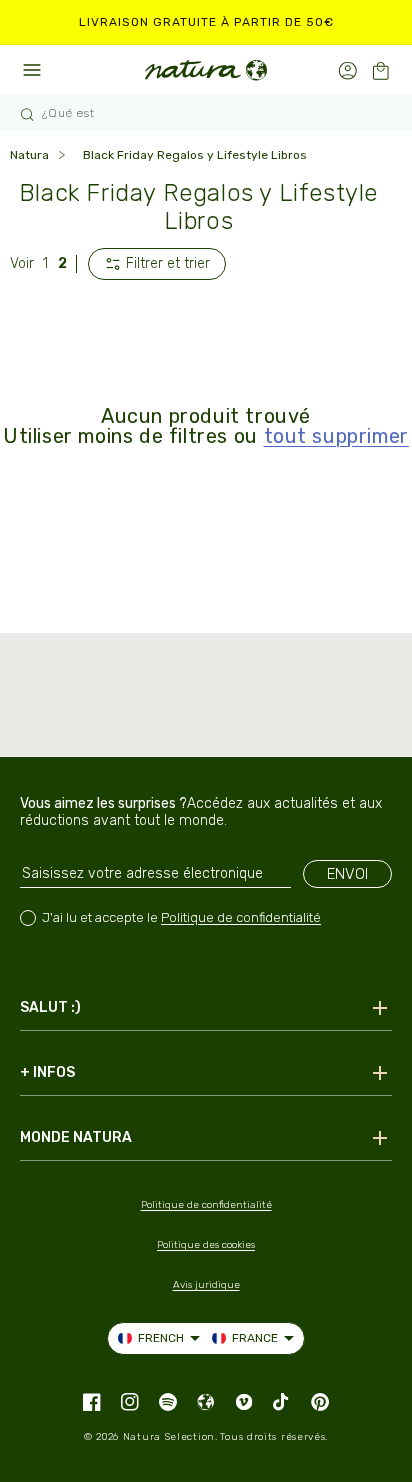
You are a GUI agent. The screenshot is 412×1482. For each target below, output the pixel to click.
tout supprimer (336, 436)
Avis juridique (206, 1285)
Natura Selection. (170, 1437)
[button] (380, 70)
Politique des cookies (206, 1245)
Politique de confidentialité (241, 917)
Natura (29, 155)
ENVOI (347, 874)
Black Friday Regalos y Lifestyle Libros (195, 155)
